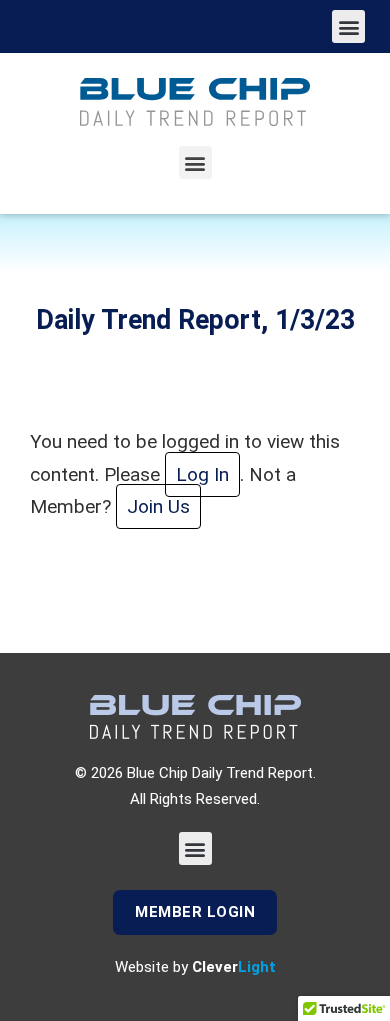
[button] (348, 26)
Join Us (158, 506)
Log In (202, 474)
